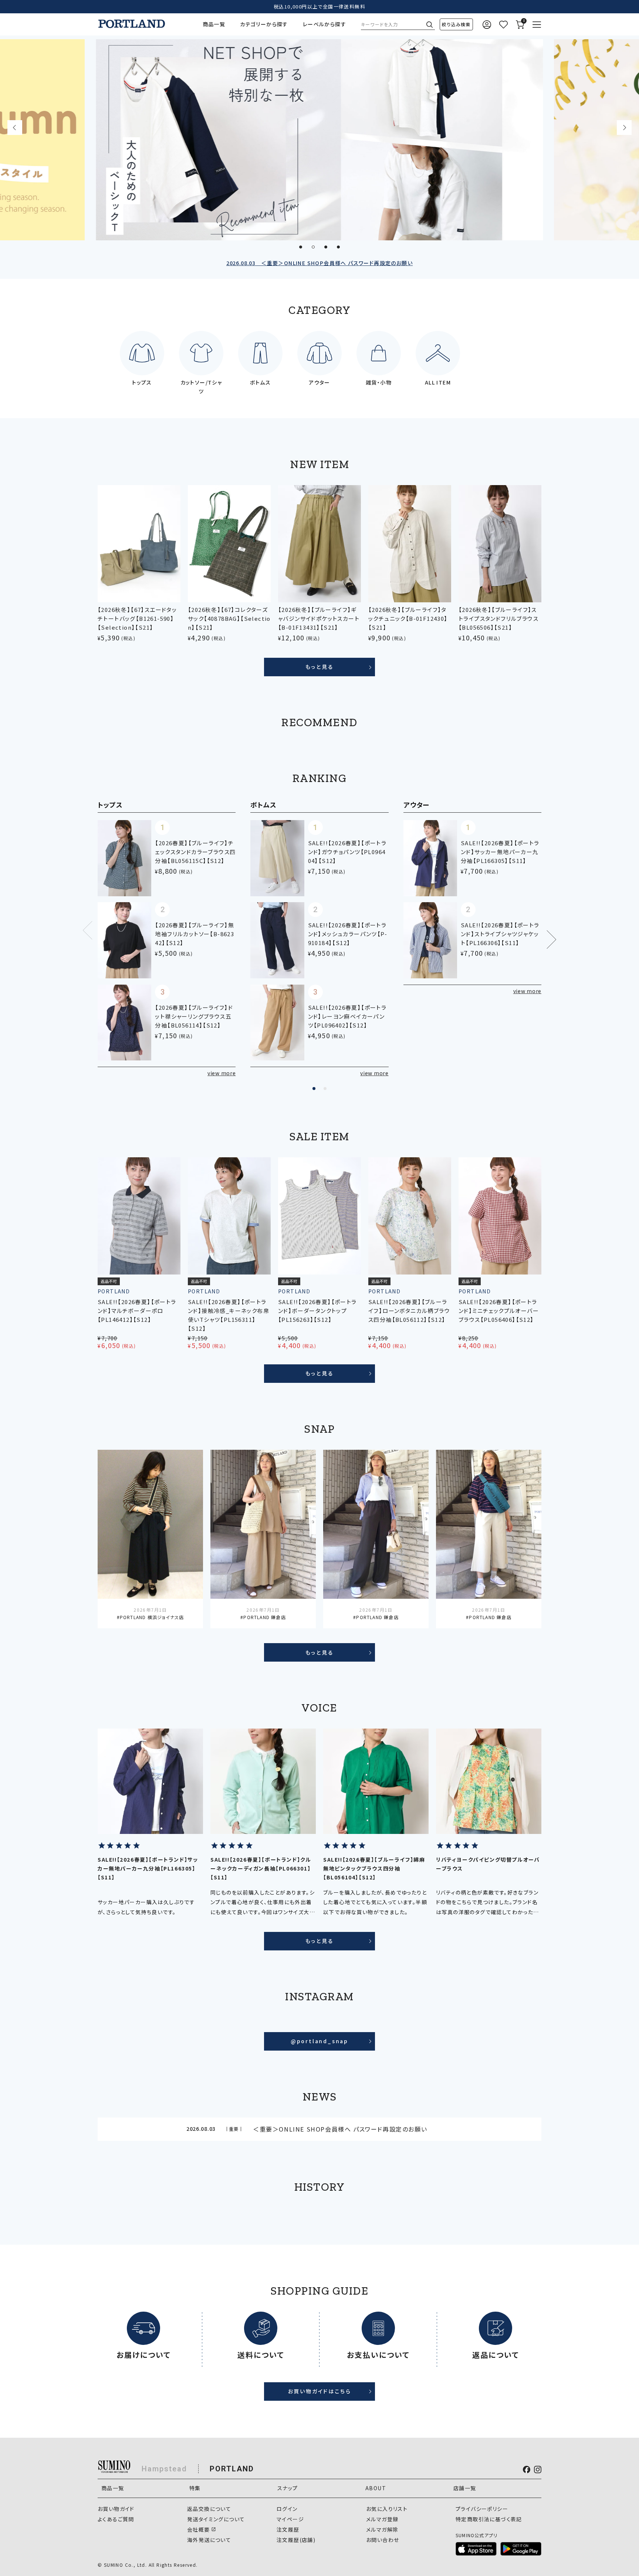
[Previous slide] (15, 128)
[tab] (301, 247)
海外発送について (209, 2540)
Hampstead (164, 2469)
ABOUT (376, 2488)
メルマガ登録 (382, 2519)
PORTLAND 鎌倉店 (264, 1617)
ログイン (287, 2509)
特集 (195, 2488)
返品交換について (209, 2509)
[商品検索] (456, 24)
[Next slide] (624, 128)
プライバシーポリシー (482, 2509)
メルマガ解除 (382, 2529)
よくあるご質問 (116, 2519)
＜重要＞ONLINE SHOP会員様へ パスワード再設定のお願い (319, 263)
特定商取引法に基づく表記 (489, 2519)
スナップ (288, 2488)
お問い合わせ (383, 2540)
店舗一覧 (465, 2488)
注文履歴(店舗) (296, 2540)
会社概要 (199, 2529)
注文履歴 (288, 2529)
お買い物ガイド (116, 2509)
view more (222, 1073)
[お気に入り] (503, 25)
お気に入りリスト (387, 2509)
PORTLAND (232, 2469)
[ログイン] (487, 25)
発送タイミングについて (216, 2519)
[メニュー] (537, 25)
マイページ (290, 2519)
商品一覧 (214, 24)
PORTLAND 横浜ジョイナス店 (152, 1617)
